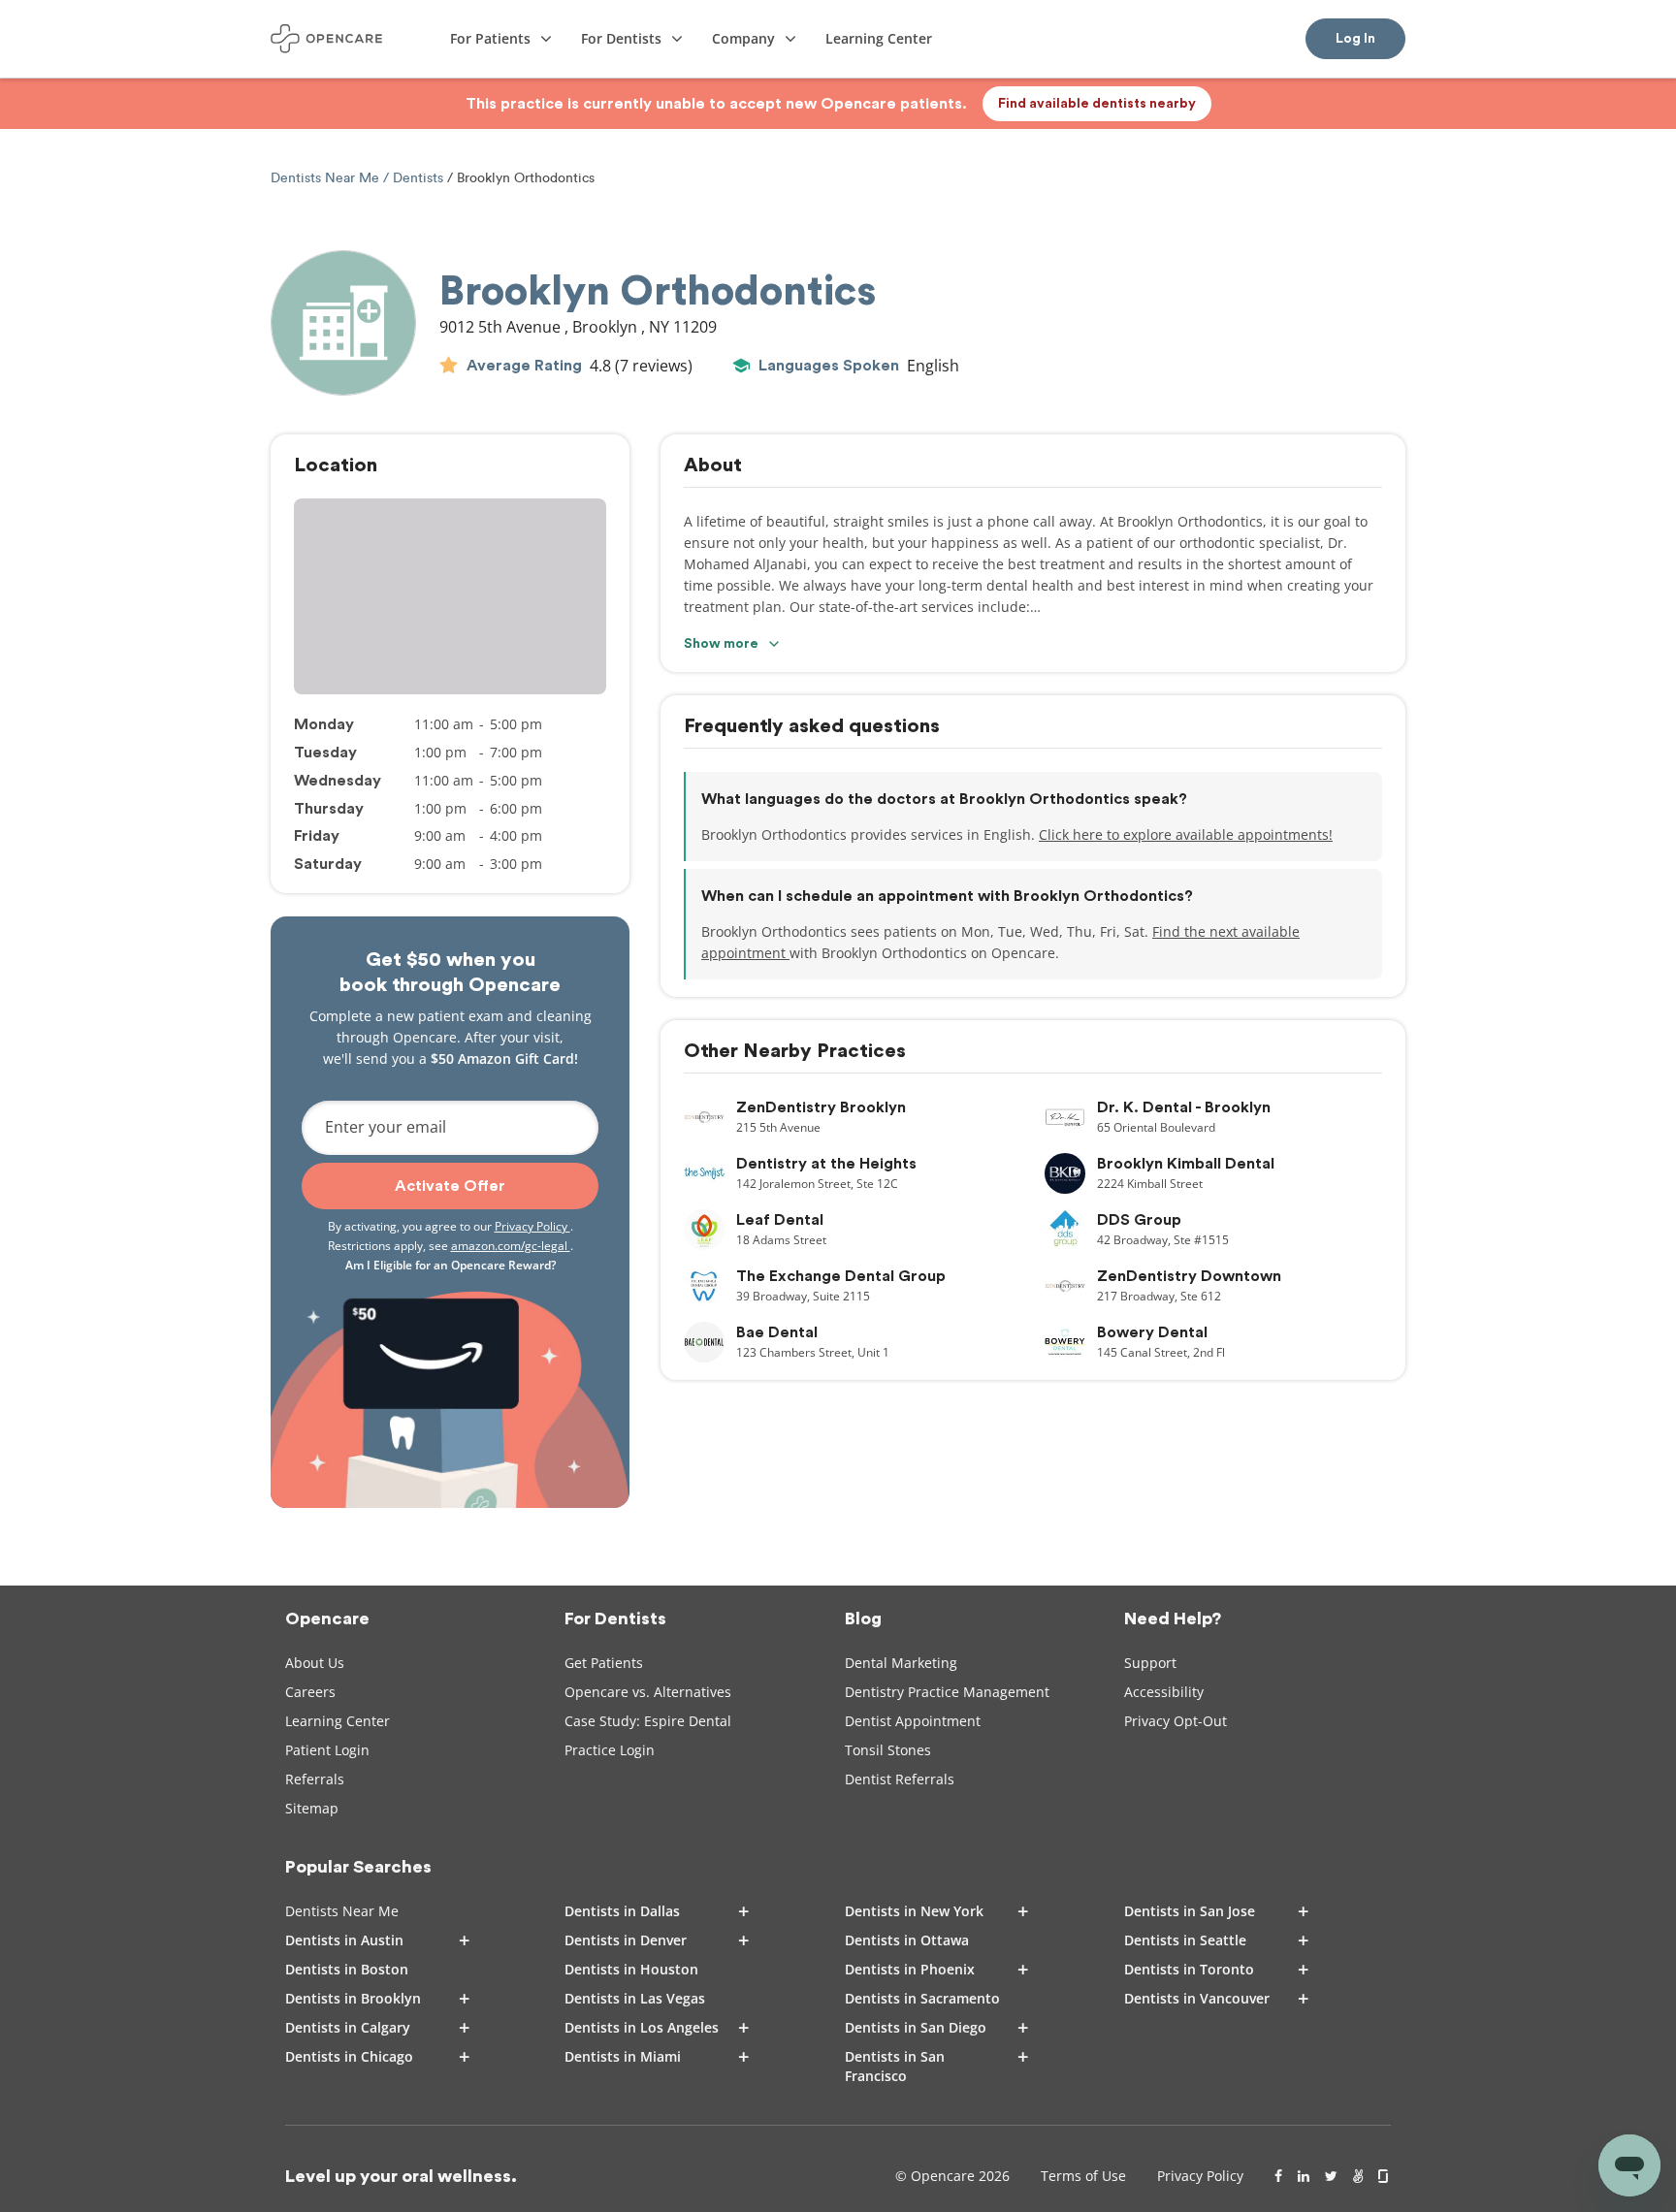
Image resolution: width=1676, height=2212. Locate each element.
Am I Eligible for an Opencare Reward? (451, 1265)
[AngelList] (1358, 2176)
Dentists (418, 178)
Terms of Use (1083, 2176)
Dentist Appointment (913, 1721)
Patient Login (327, 1750)
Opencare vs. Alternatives (648, 1692)
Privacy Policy (532, 1226)
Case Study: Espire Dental (648, 1721)
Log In (1355, 39)
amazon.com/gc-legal (511, 1246)
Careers (310, 1692)
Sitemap (312, 1808)
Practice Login (610, 1750)
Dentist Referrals (900, 1779)
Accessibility (1164, 1692)
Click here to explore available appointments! (1186, 834)
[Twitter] (1331, 2176)
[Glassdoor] (1385, 2176)
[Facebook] (1278, 2176)
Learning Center (338, 1721)
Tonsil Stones (888, 1750)
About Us (315, 1663)
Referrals (315, 1779)
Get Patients (604, 1663)
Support (1150, 1663)
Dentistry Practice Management (947, 1692)
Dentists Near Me (327, 178)
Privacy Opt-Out (1176, 1721)
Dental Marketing (901, 1663)
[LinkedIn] (1304, 2176)
